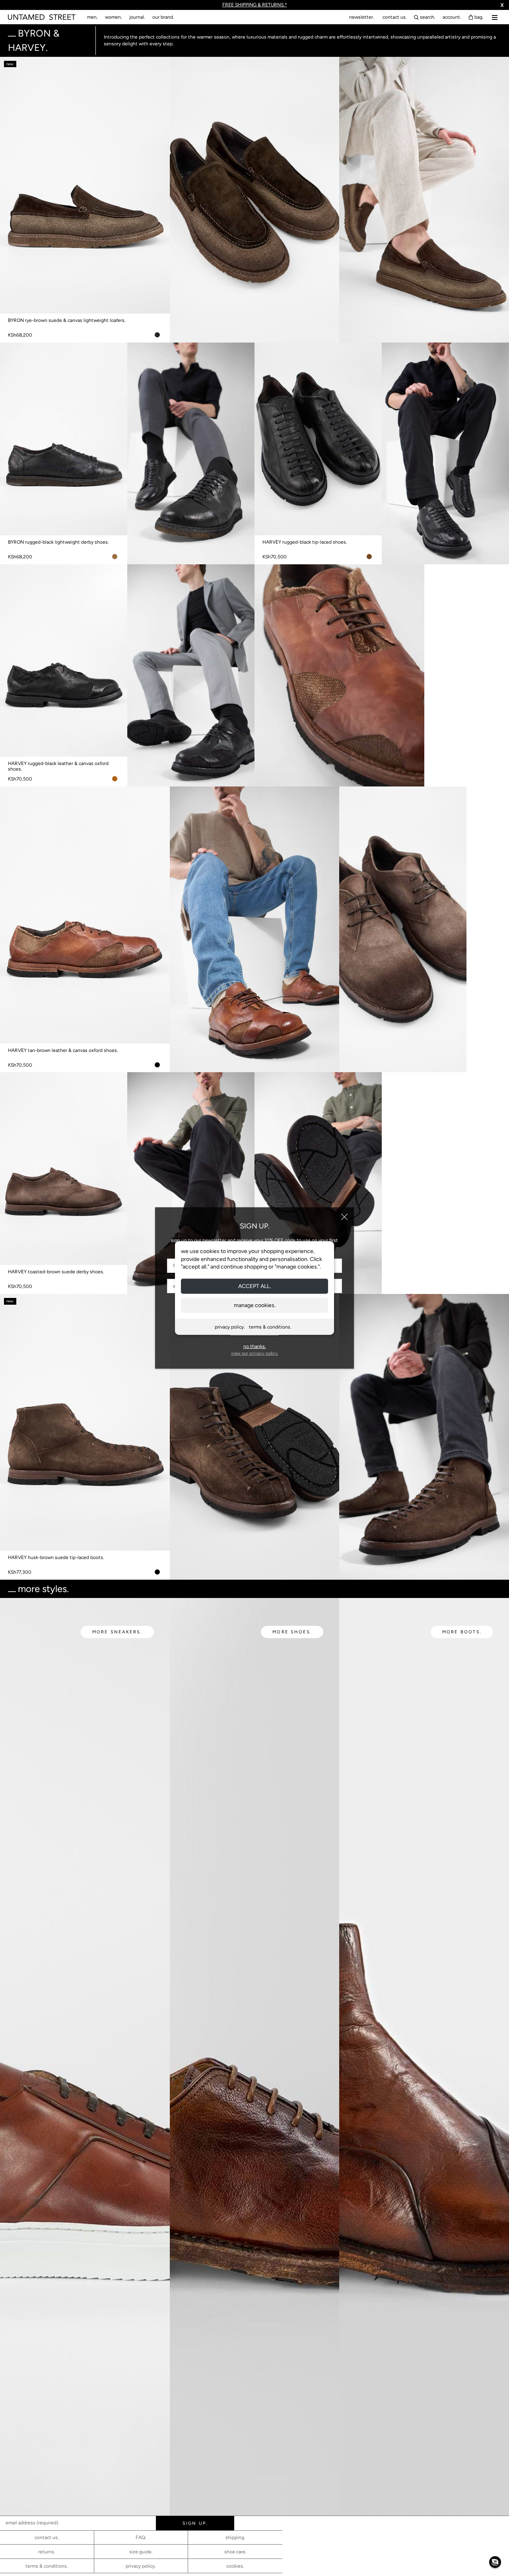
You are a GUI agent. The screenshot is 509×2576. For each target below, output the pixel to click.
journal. (137, 17)
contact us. (395, 17)
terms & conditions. (270, 1327)
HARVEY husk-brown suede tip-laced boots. (56, 1557)
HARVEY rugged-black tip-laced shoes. (305, 542)
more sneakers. (117, 1632)
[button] (495, 2562)
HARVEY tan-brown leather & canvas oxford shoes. (63, 1050)
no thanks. (255, 1346)
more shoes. (292, 1632)
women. (114, 17)
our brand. (163, 17)
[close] (344, 1217)
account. (452, 17)
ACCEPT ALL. (254, 1286)
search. (428, 17)
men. (92, 17)
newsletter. (362, 17)
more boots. (462, 1632)
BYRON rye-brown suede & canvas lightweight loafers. (67, 320)
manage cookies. (255, 1305)
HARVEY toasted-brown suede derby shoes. (56, 1272)
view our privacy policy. (255, 1353)
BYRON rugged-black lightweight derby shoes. (58, 542)
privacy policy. (230, 1327)
